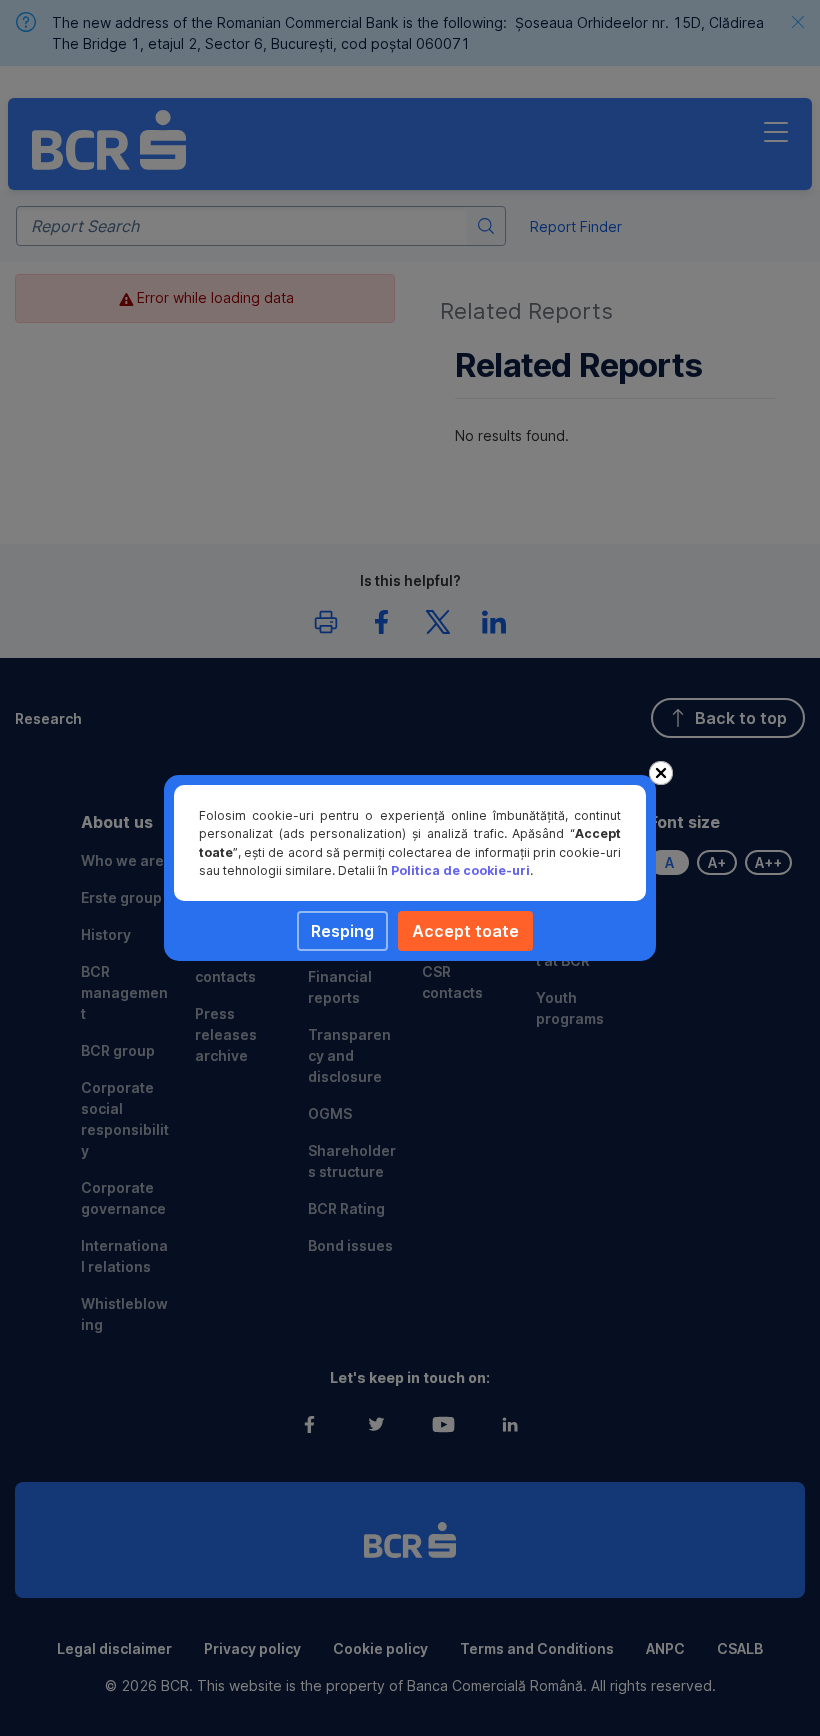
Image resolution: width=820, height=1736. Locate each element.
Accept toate (465, 931)
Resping (342, 931)
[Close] (661, 773)
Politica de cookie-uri (460, 870)
